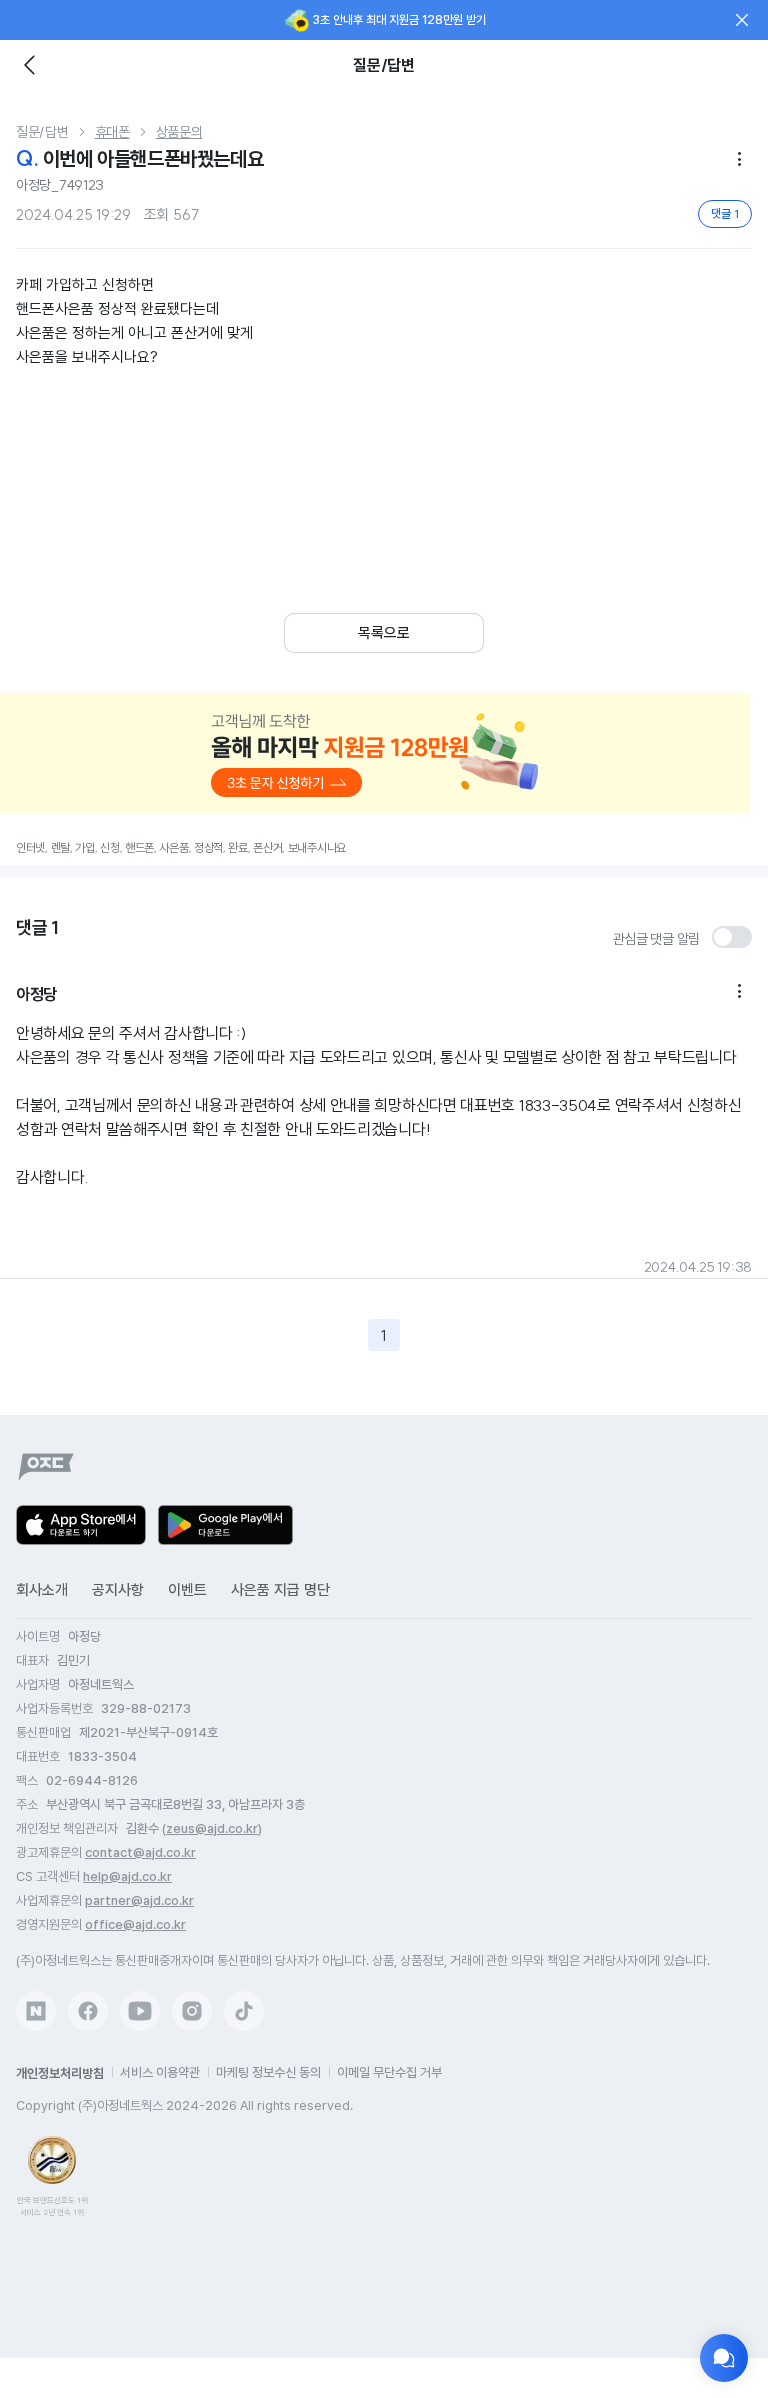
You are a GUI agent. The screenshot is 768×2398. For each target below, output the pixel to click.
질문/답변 (42, 132)
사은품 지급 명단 (280, 1590)
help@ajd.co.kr (127, 1876)
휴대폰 (112, 132)
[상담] (724, 2358)
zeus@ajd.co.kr (212, 1828)
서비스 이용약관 (160, 2072)
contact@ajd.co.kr (140, 1852)
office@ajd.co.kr (135, 1924)
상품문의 (179, 132)
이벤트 (187, 1590)
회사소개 (42, 1590)
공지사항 (118, 1590)
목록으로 (384, 633)
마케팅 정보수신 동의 (268, 2072)
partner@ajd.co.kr (139, 1900)
